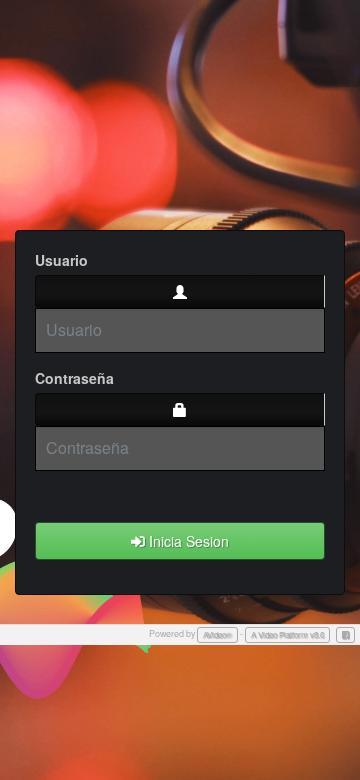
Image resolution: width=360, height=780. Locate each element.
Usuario (61, 260)
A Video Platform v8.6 (287, 634)
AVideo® (217, 634)
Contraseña (74, 378)
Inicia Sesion (187, 541)
